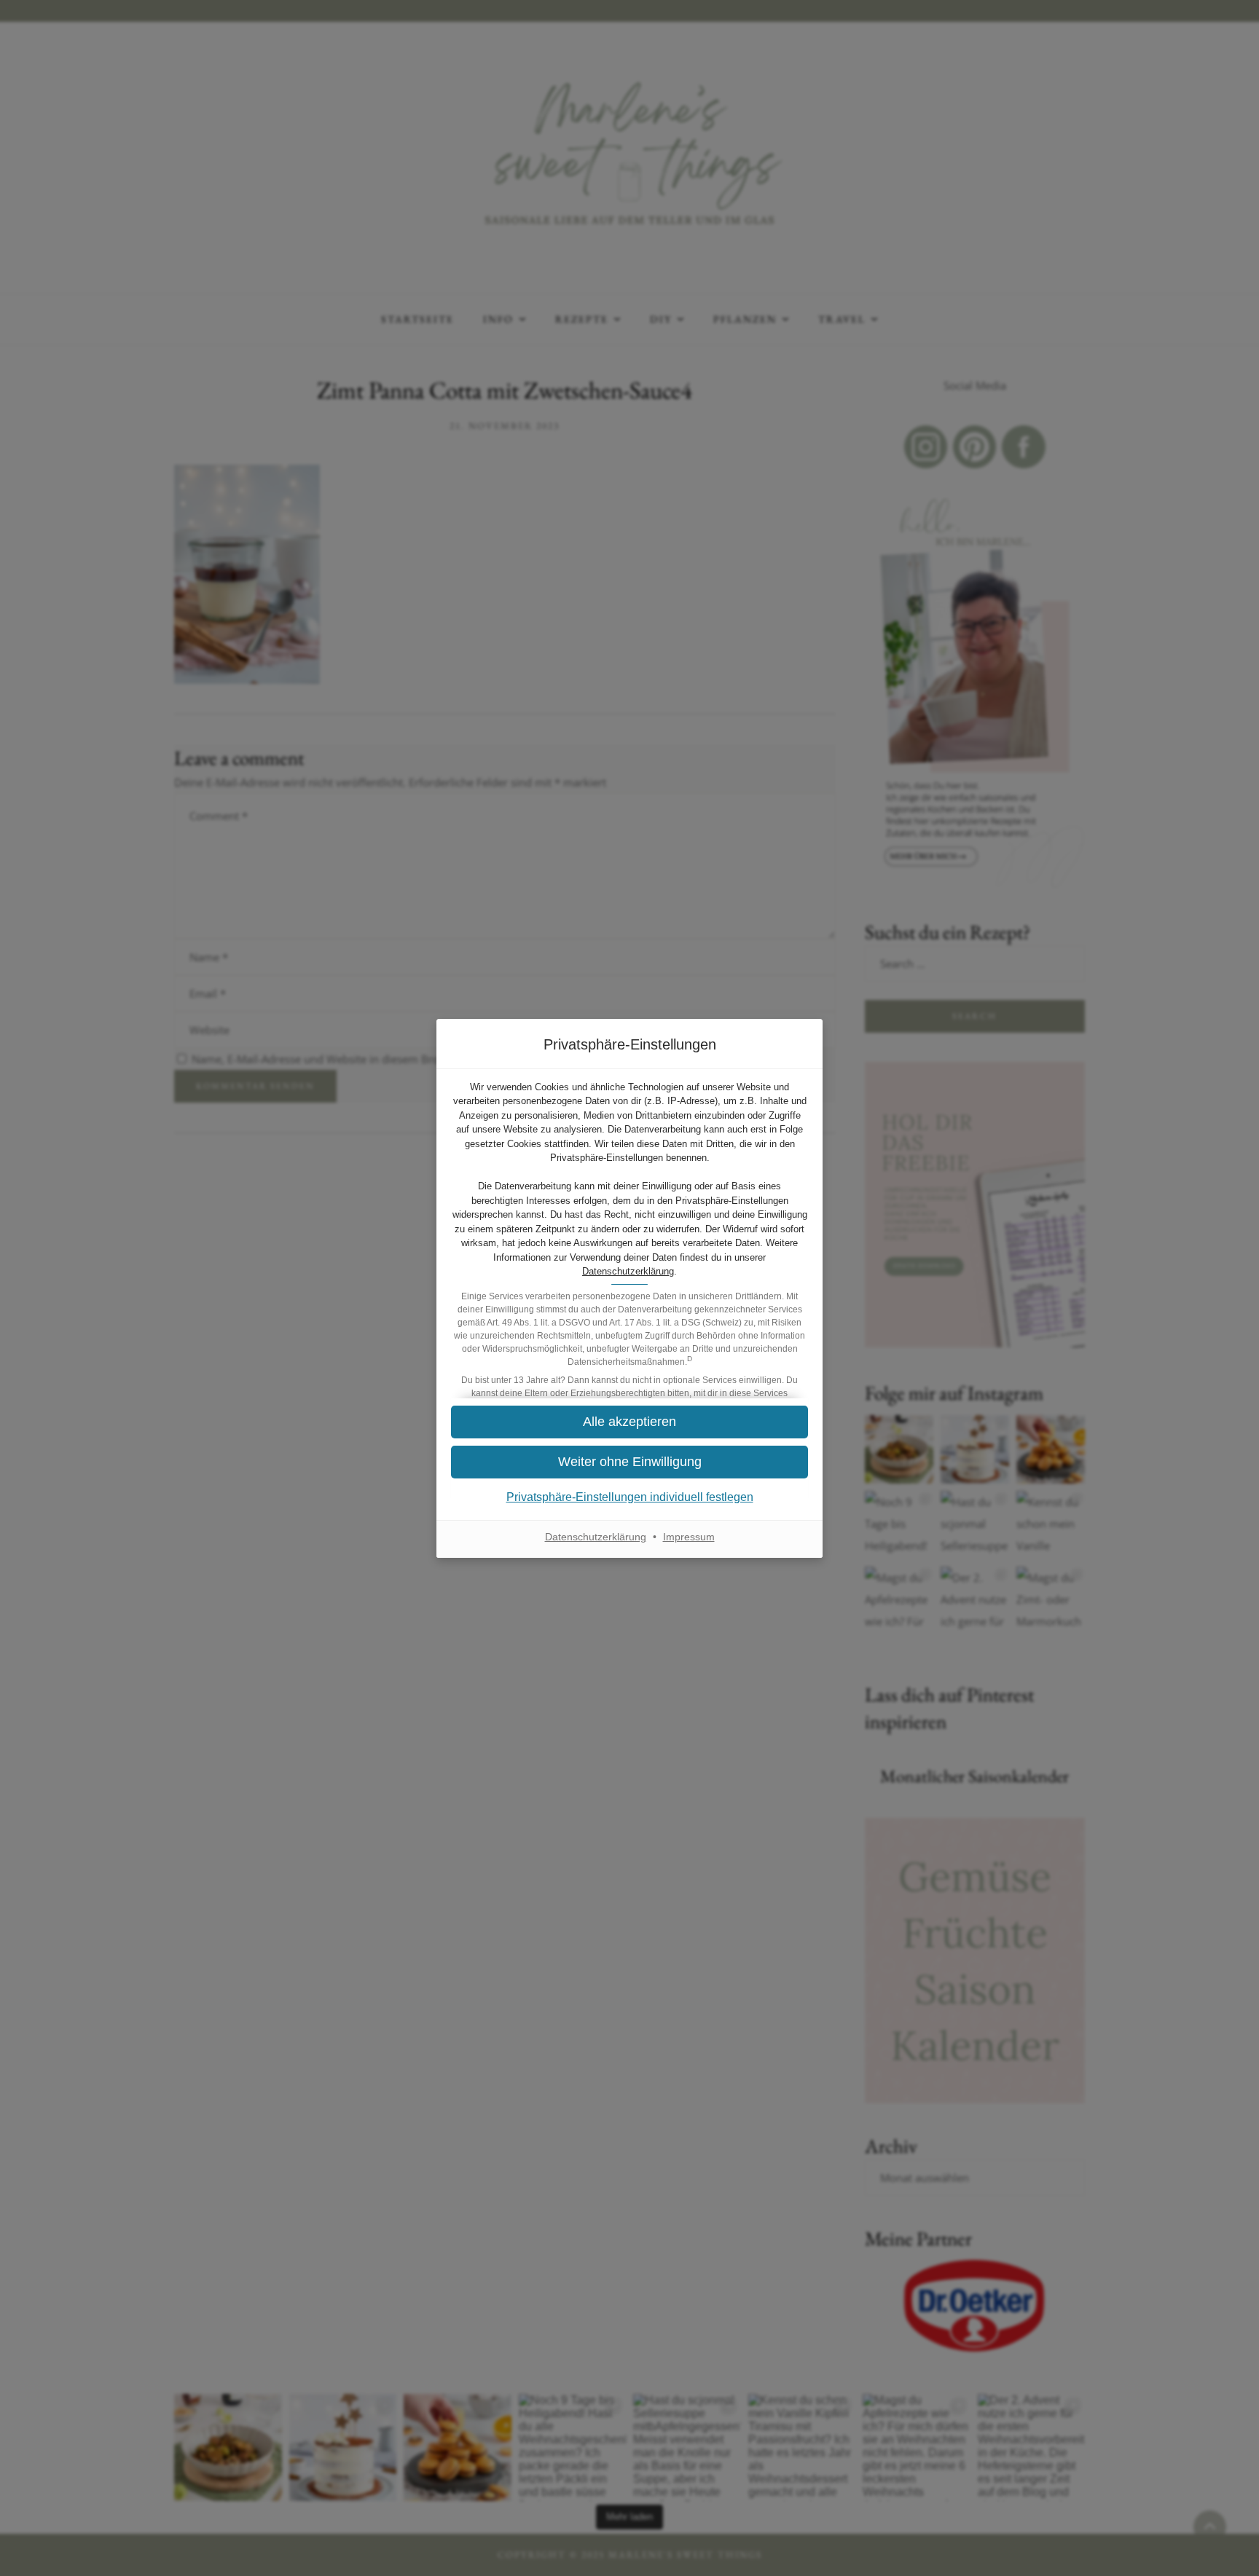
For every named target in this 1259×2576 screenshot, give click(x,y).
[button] (629, 1422)
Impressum (689, 1537)
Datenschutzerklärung (628, 1271)
